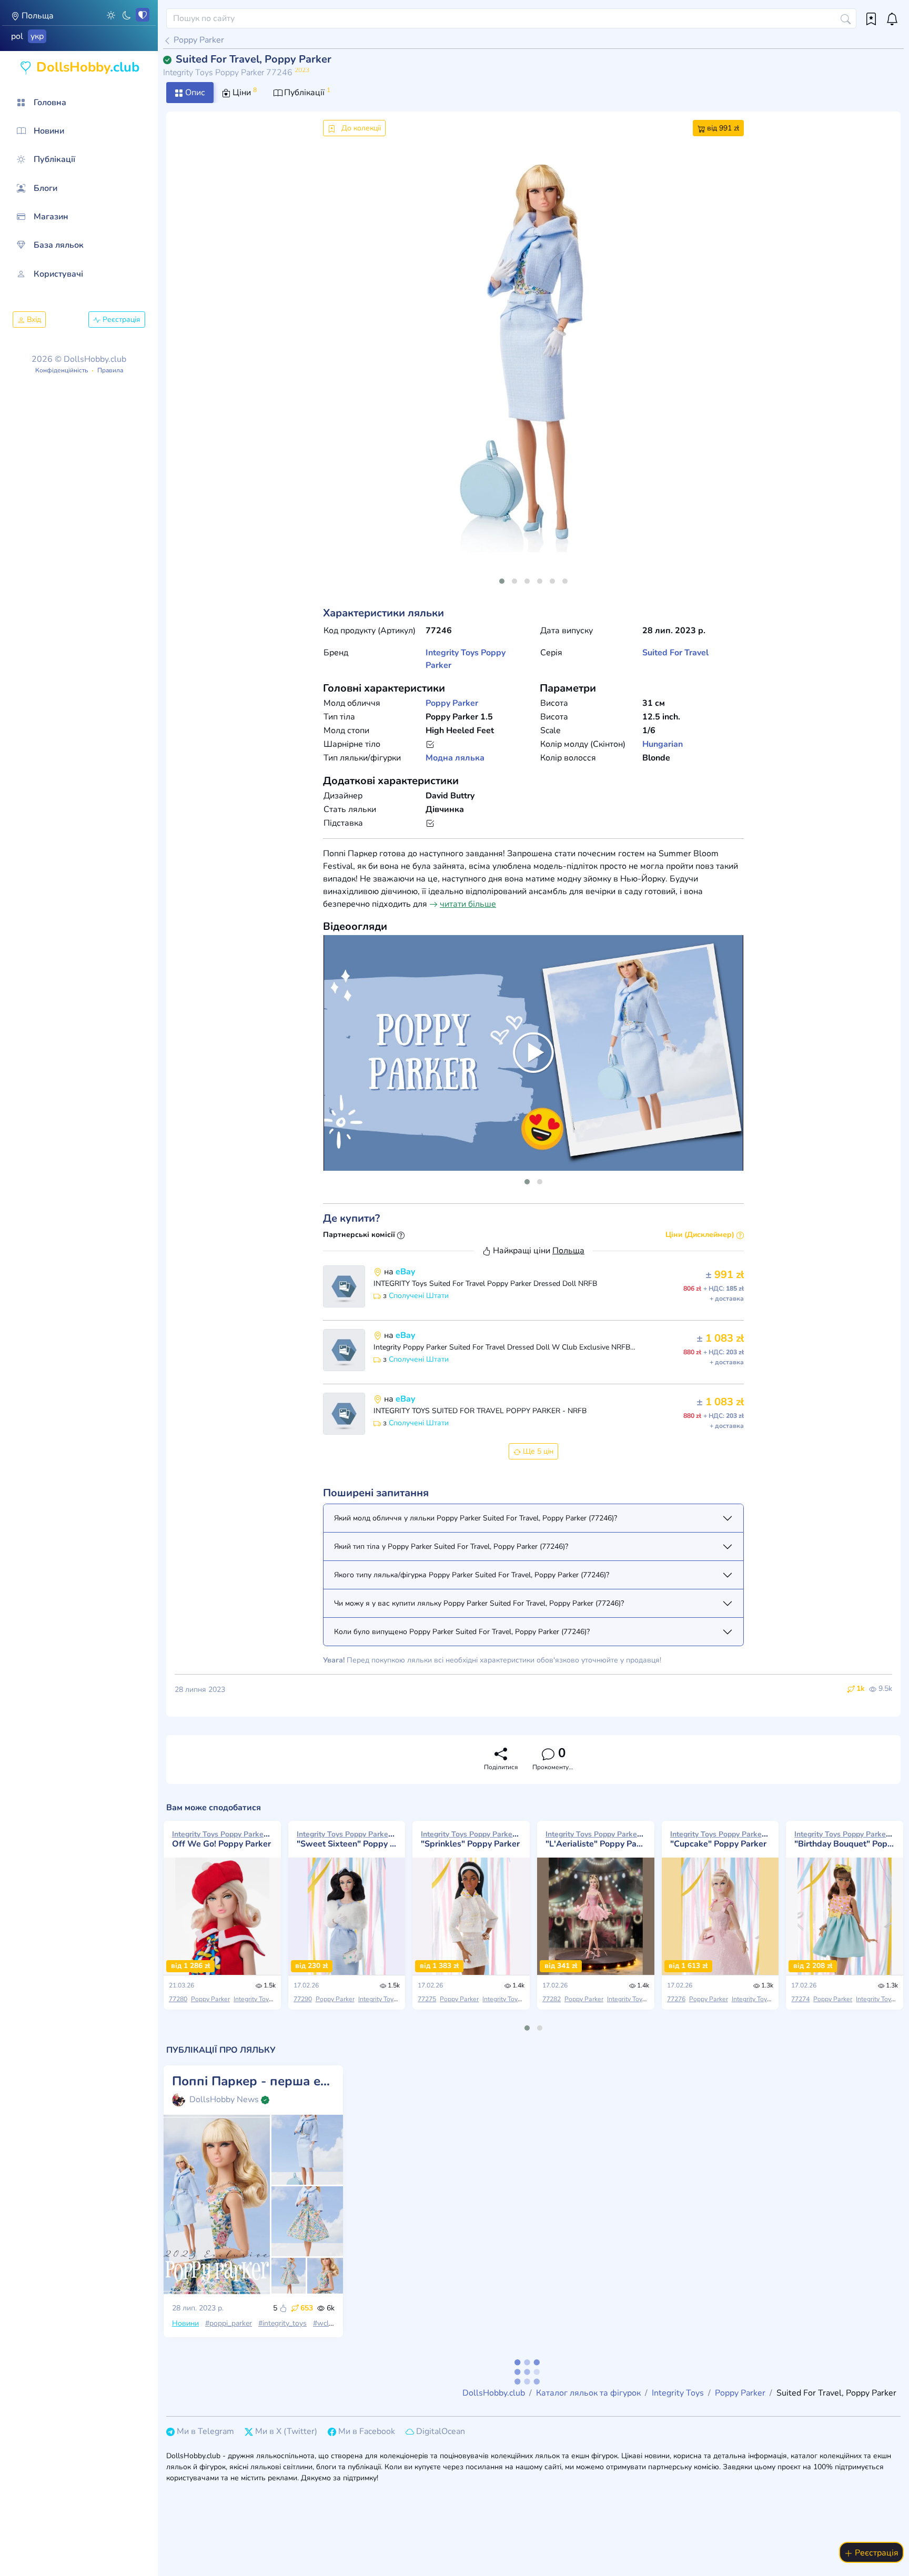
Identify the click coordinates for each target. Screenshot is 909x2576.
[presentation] (340, 368)
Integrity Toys (452, 653)
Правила (110, 370)
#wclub (325, 2323)
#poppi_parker (229, 2323)
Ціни (244, 92)
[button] (111, 15)
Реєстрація (120, 320)
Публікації (306, 92)
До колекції (360, 128)
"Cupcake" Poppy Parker (720, 1839)
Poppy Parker (198, 40)
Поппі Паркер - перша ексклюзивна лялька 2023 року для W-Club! (253, 2081)
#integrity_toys (282, 2323)
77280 (178, 1999)
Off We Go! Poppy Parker (222, 1839)
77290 (303, 1999)
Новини (185, 2323)
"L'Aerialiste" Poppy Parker (596, 1839)
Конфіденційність (62, 370)
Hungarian (663, 744)
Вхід (33, 320)
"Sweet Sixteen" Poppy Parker (347, 1839)
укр (37, 36)
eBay (405, 1272)
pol (17, 36)
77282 (552, 1999)
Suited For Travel (675, 653)
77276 (676, 1999)
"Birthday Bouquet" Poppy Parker (845, 1839)
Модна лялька (455, 758)
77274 (800, 1999)
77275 (427, 1999)
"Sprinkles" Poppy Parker (471, 1839)
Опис (194, 93)
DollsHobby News (224, 2100)
